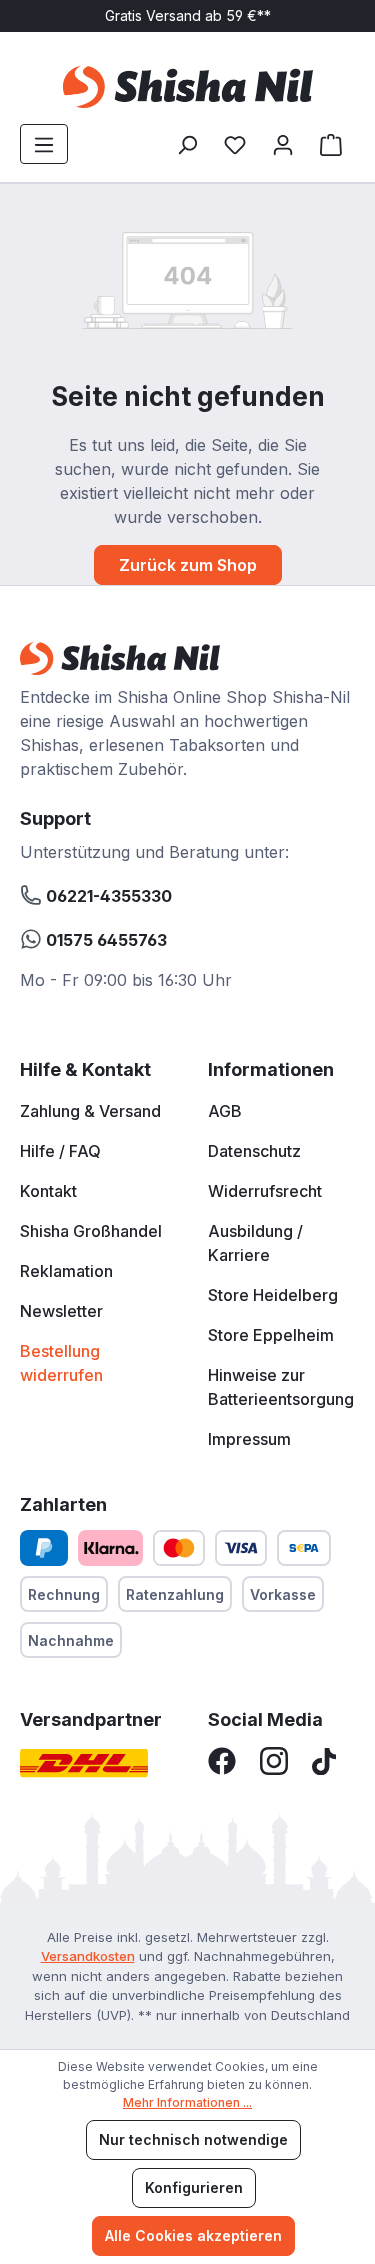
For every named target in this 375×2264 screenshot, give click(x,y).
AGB (225, 1111)
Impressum (249, 1439)
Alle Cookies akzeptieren (193, 2235)
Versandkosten (88, 1956)
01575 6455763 (104, 940)
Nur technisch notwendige (193, 2139)
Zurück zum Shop (188, 565)
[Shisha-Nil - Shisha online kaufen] (187, 87)
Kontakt (48, 1191)
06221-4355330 (107, 896)
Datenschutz (254, 1151)
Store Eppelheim (271, 1335)
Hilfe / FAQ (60, 1151)
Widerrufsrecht (265, 1191)
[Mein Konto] (283, 144)
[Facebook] (222, 1760)
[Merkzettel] (235, 144)
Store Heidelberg (273, 1295)
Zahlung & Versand (90, 1111)
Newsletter (61, 1311)
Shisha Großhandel (91, 1231)
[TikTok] (324, 1760)
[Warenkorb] (331, 144)
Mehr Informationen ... (187, 2102)
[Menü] (44, 144)
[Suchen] (187, 144)
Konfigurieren (194, 2187)
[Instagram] (274, 1760)
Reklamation (66, 1271)
